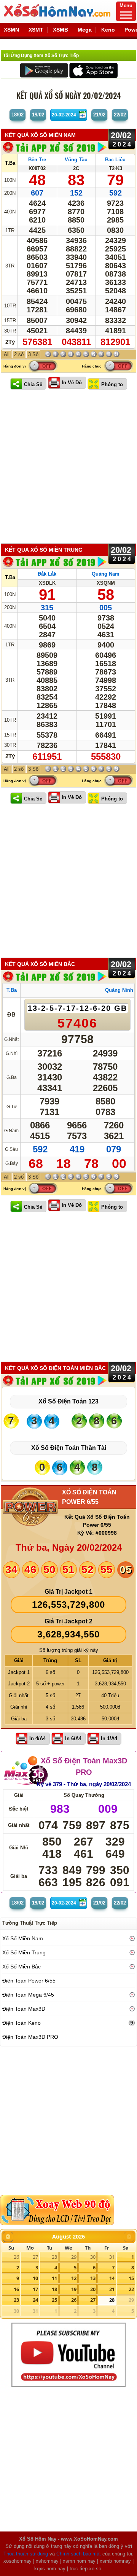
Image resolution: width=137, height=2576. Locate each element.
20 (93, 2289)
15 (131, 2278)
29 (74, 2257)
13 (93, 2278)
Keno (108, 30)
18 (54, 2289)
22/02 (120, 115)
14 (112, 2278)
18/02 (18, 115)
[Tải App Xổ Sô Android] (44, 70)
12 (74, 2278)
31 (112, 2257)
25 (54, 2300)
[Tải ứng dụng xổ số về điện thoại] (55, 147)
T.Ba (10, 163)
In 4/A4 (37, 1738)
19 (74, 2289)
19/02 (38, 115)
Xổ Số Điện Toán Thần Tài (69, 1448)
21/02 (99, 115)
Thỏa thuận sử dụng (26, 2554)
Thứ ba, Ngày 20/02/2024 (69, 1547)
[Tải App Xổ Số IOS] (93, 70)
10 (35, 2278)
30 (93, 2257)
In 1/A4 (109, 1738)
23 (16, 2300)
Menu (126, 6)
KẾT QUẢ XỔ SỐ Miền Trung (44, 550)
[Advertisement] (68, 467)
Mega (85, 30)
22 (131, 2289)
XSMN (11, 30)
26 (16, 2257)
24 (35, 2300)
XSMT (36, 30)
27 (35, 2257)
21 (112, 2289)
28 (54, 2257)
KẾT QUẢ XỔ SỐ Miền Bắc (40, 964)
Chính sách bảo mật (79, 2554)
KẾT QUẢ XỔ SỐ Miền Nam (40, 135)
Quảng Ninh (119, 990)
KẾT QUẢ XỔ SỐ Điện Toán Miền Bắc (55, 1368)
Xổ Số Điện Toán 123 (68, 1401)
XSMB (61, 30)
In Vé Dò (72, 383)
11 (54, 2278)
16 (16, 2289)
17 (35, 2289)
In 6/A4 (73, 1738)
